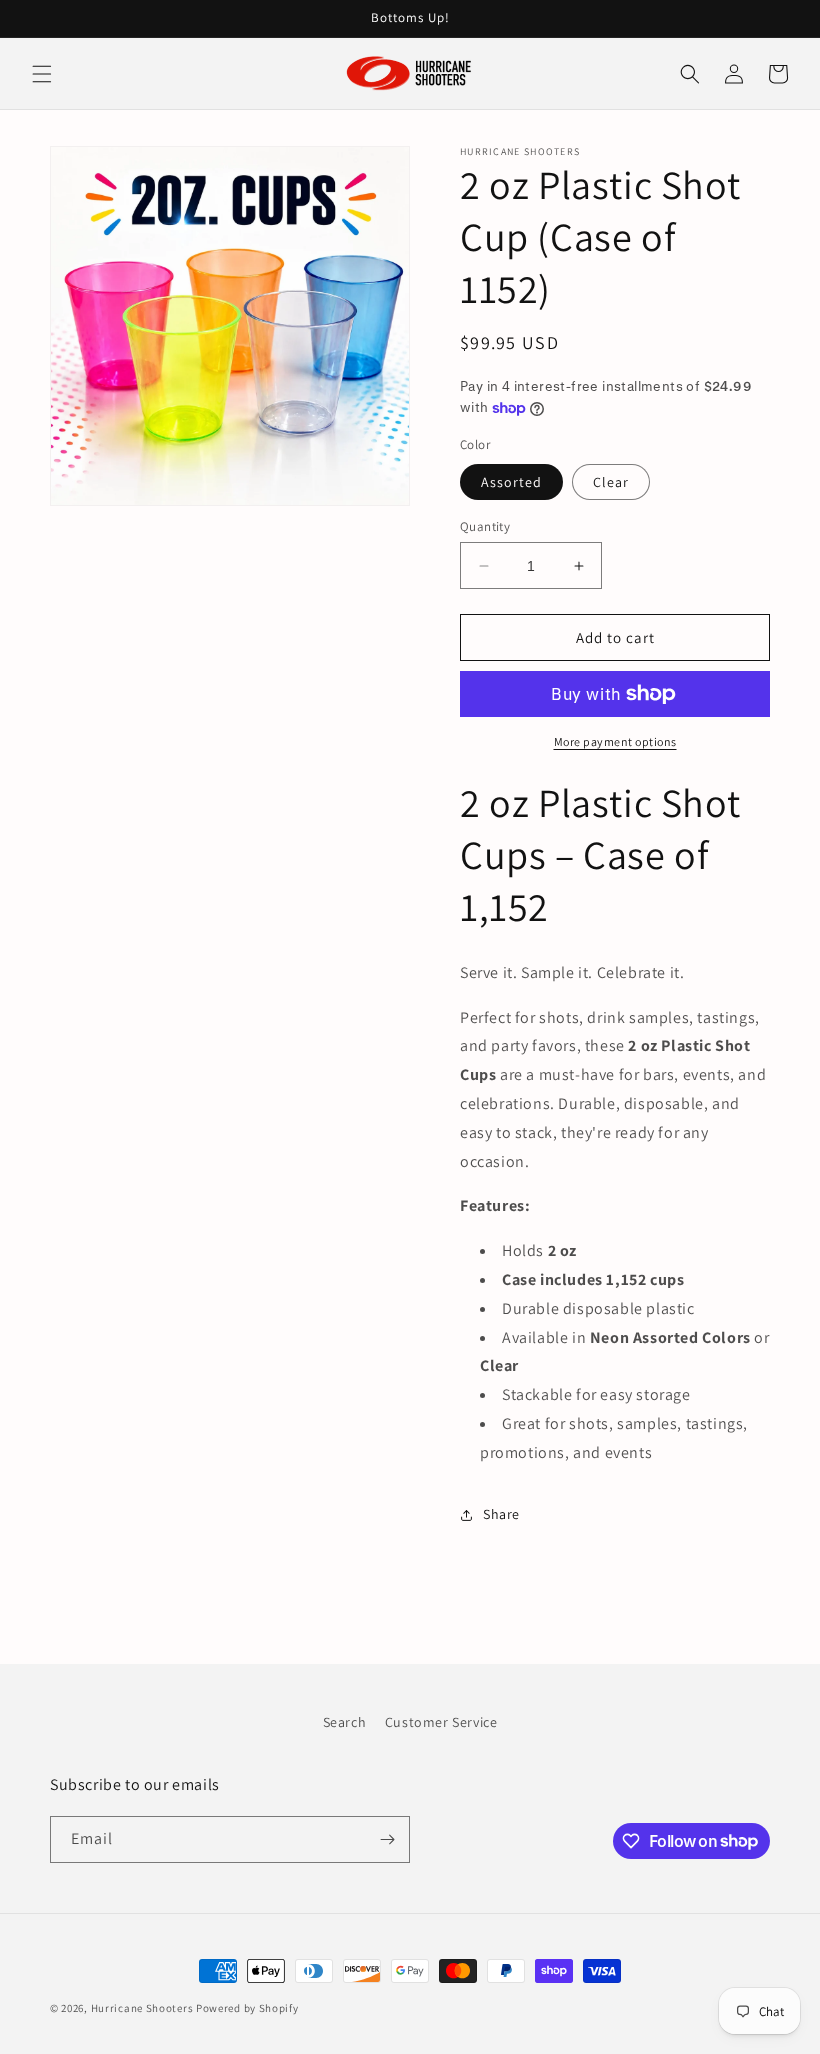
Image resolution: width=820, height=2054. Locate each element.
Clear (611, 482)
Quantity (485, 526)
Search (345, 1722)
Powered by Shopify (247, 2008)
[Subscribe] (387, 1839)
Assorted (511, 482)
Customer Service (441, 1722)
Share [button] (501, 1514)
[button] (42, 74)
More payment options (615, 741)
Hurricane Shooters (142, 2008)
